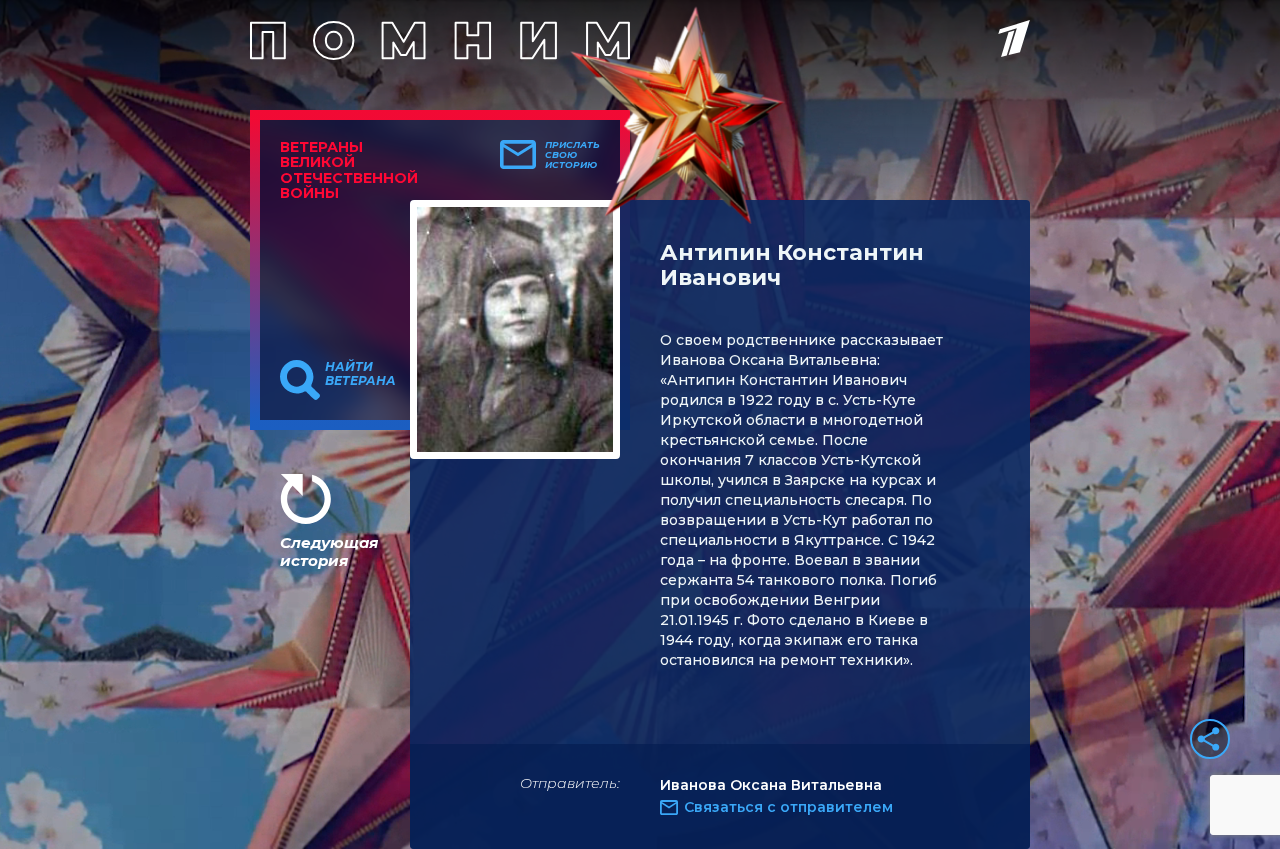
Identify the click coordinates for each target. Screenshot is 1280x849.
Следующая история (329, 551)
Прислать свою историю (572, 155)
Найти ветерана (360, 374)
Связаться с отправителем (788, 807)
